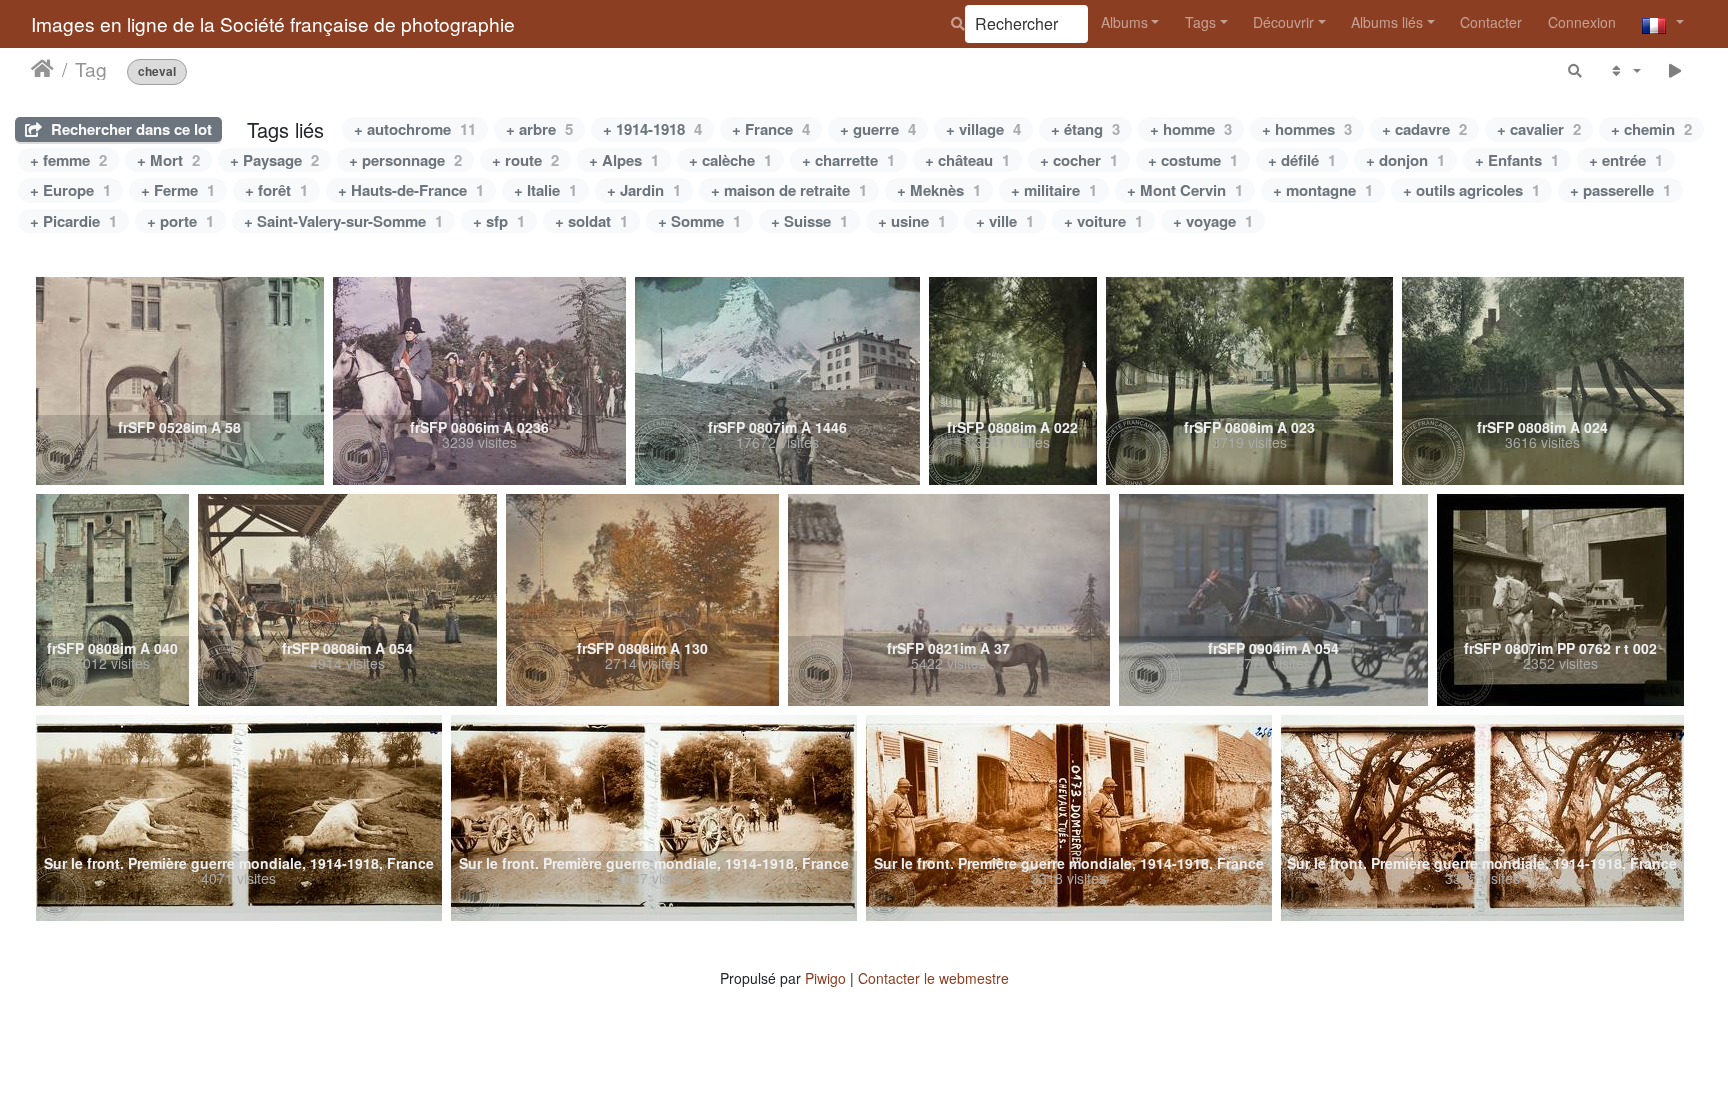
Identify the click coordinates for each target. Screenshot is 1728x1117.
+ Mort (168, 160)
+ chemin (1651, 129)
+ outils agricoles (1471, 190)
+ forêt (276, 190)
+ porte (180, 221)
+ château (967, 160)
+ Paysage (274, 160)
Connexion (1582, 22)
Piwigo (825, 978)
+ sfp (499, 221)
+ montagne (1323, 190)
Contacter (1491, 22)
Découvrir (1283, 22)
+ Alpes (624, 160)
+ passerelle (1620, 190)
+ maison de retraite (789, 190)
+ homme (1191, 129)
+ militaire (1054, 190)
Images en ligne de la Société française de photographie (273, 23)
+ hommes (1307, 129)
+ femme (68, 160)
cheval (157, 71)
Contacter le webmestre (933, 978)
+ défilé (1302, 160)
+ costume (1193, 160)
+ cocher (1079, 160)
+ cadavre (1424, 129)
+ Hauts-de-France (411, 190)
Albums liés (1387, 22)
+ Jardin (644, 190)
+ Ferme (178, 190)
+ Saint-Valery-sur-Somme (343, 221)
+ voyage (1213, 221)
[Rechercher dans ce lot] (1576, 70)
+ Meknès (939, 190)
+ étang (1085, 129)
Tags (1200, 22)
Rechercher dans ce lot (129, 129)
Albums (1124, 22)
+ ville (1005, 221)
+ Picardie (73, 221)
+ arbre (539, 129)
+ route (525, 160)
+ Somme (699, 221)
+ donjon (1405, 160)
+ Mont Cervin (1185, 190)
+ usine (912, 221)
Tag (91, 69)
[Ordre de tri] (1624, 70)
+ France (771, 129)
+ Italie (545, 190)
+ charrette (848, 160)
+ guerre (878, 129)
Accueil (42, 69)
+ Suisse (809, 221)
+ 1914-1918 (652, 129)
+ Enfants (1517, 160)
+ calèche (730, 160)
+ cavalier (1539, 129)
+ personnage (405, 160)
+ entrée (1626, 160)
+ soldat (591, 221)
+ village (983, 129)
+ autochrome (415, 129)
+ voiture (1103, 221)
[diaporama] (1675, 70)
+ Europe (70, 190)
